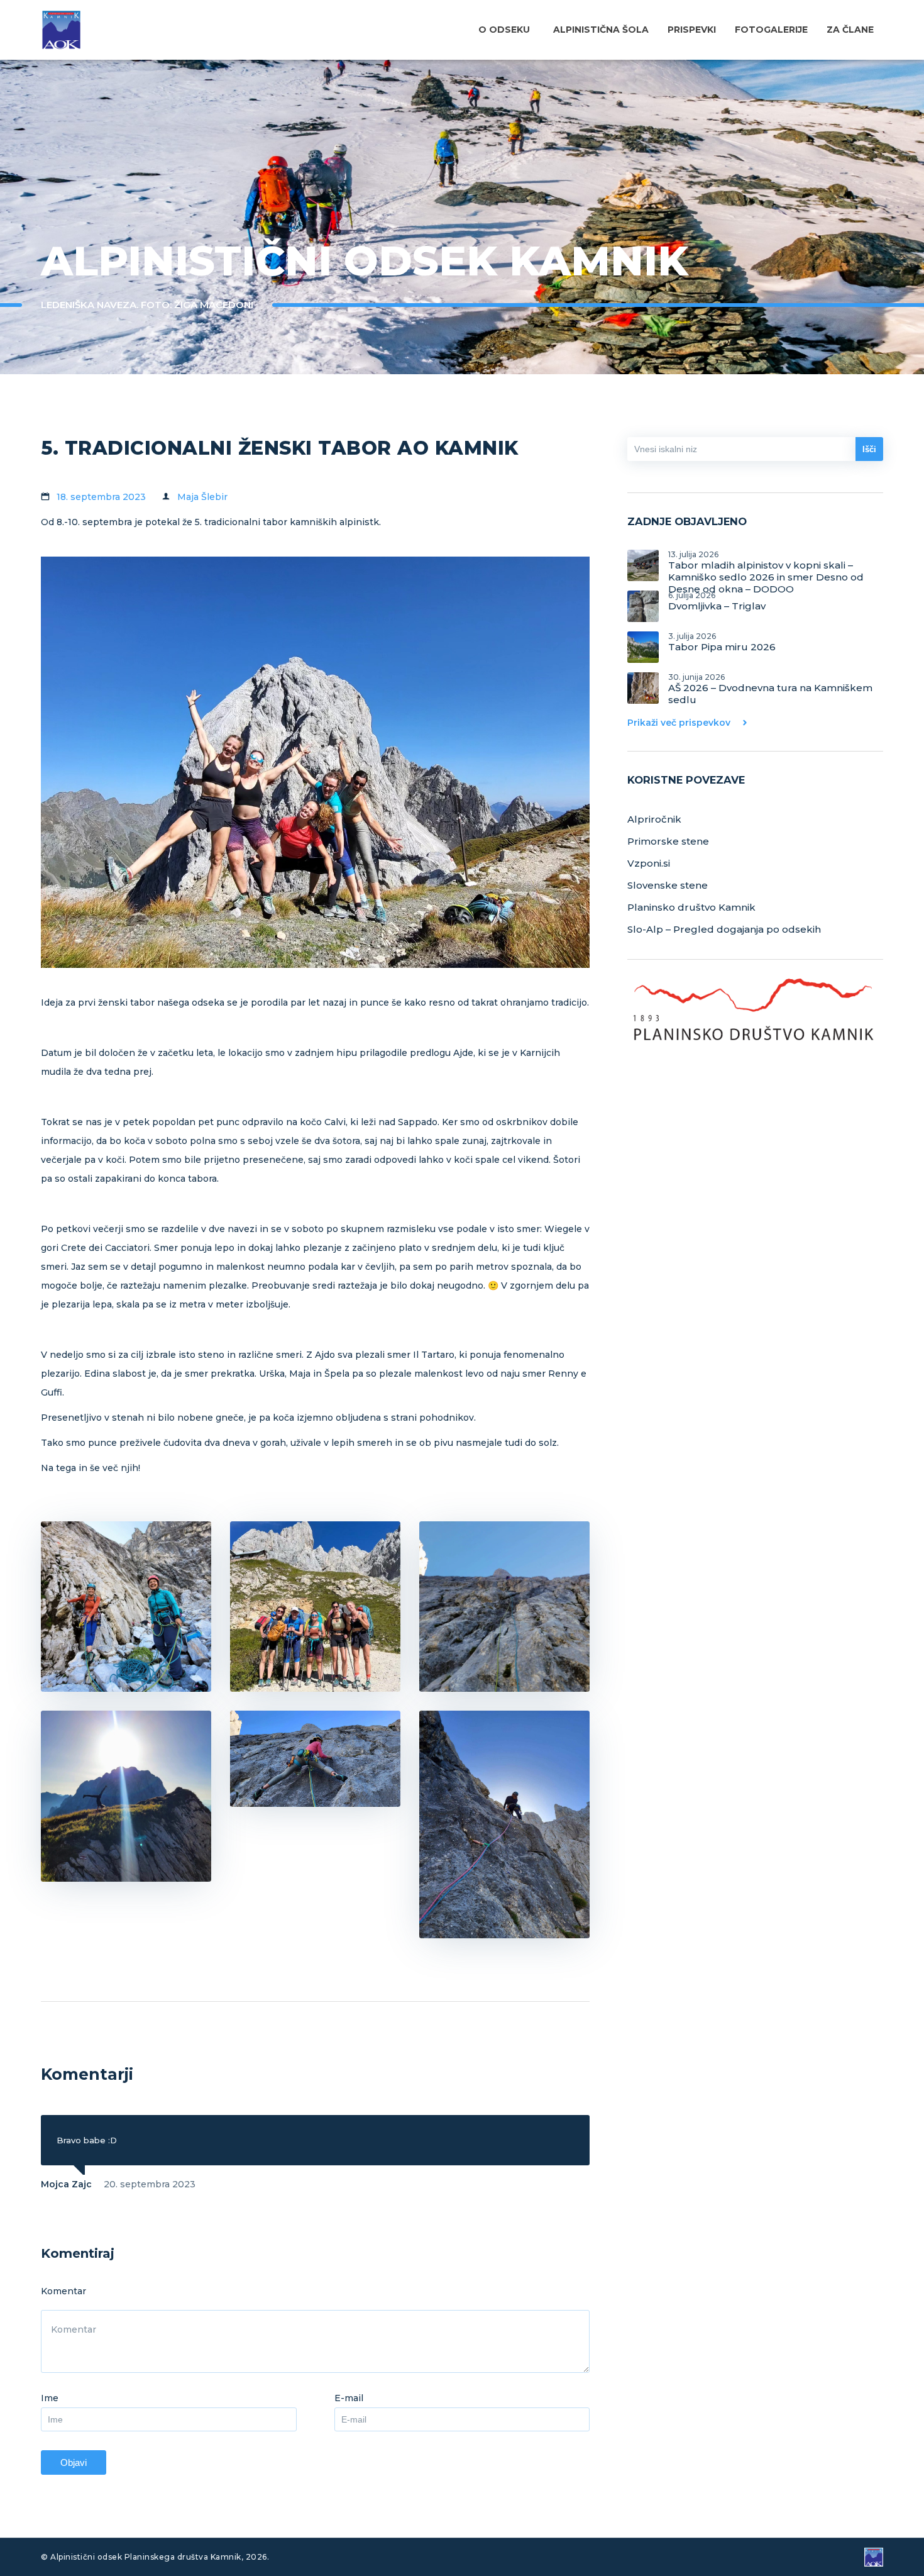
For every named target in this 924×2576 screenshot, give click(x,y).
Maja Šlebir (202, 497)
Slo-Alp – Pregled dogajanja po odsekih (724, 929)
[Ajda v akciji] (315, 1759)
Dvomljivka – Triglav (717, 601)
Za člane (850, 30)
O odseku (504, 30)
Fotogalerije (771, 30)
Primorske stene (668, 841)
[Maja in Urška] (126, 1607)
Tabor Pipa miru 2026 (722, 642)
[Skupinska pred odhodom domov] (315, 1607)
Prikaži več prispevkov (679, 723)
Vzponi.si (649, 863)
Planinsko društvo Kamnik (691, 907)
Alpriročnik (654, 819)
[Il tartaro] (504, 1607)
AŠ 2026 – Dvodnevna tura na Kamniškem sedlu (770, 688)
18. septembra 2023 (101, 497)
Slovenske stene (668, 885)
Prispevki (692, 30)
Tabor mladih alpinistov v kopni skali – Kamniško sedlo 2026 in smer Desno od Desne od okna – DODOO (766, 565)
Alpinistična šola (601, 30)
